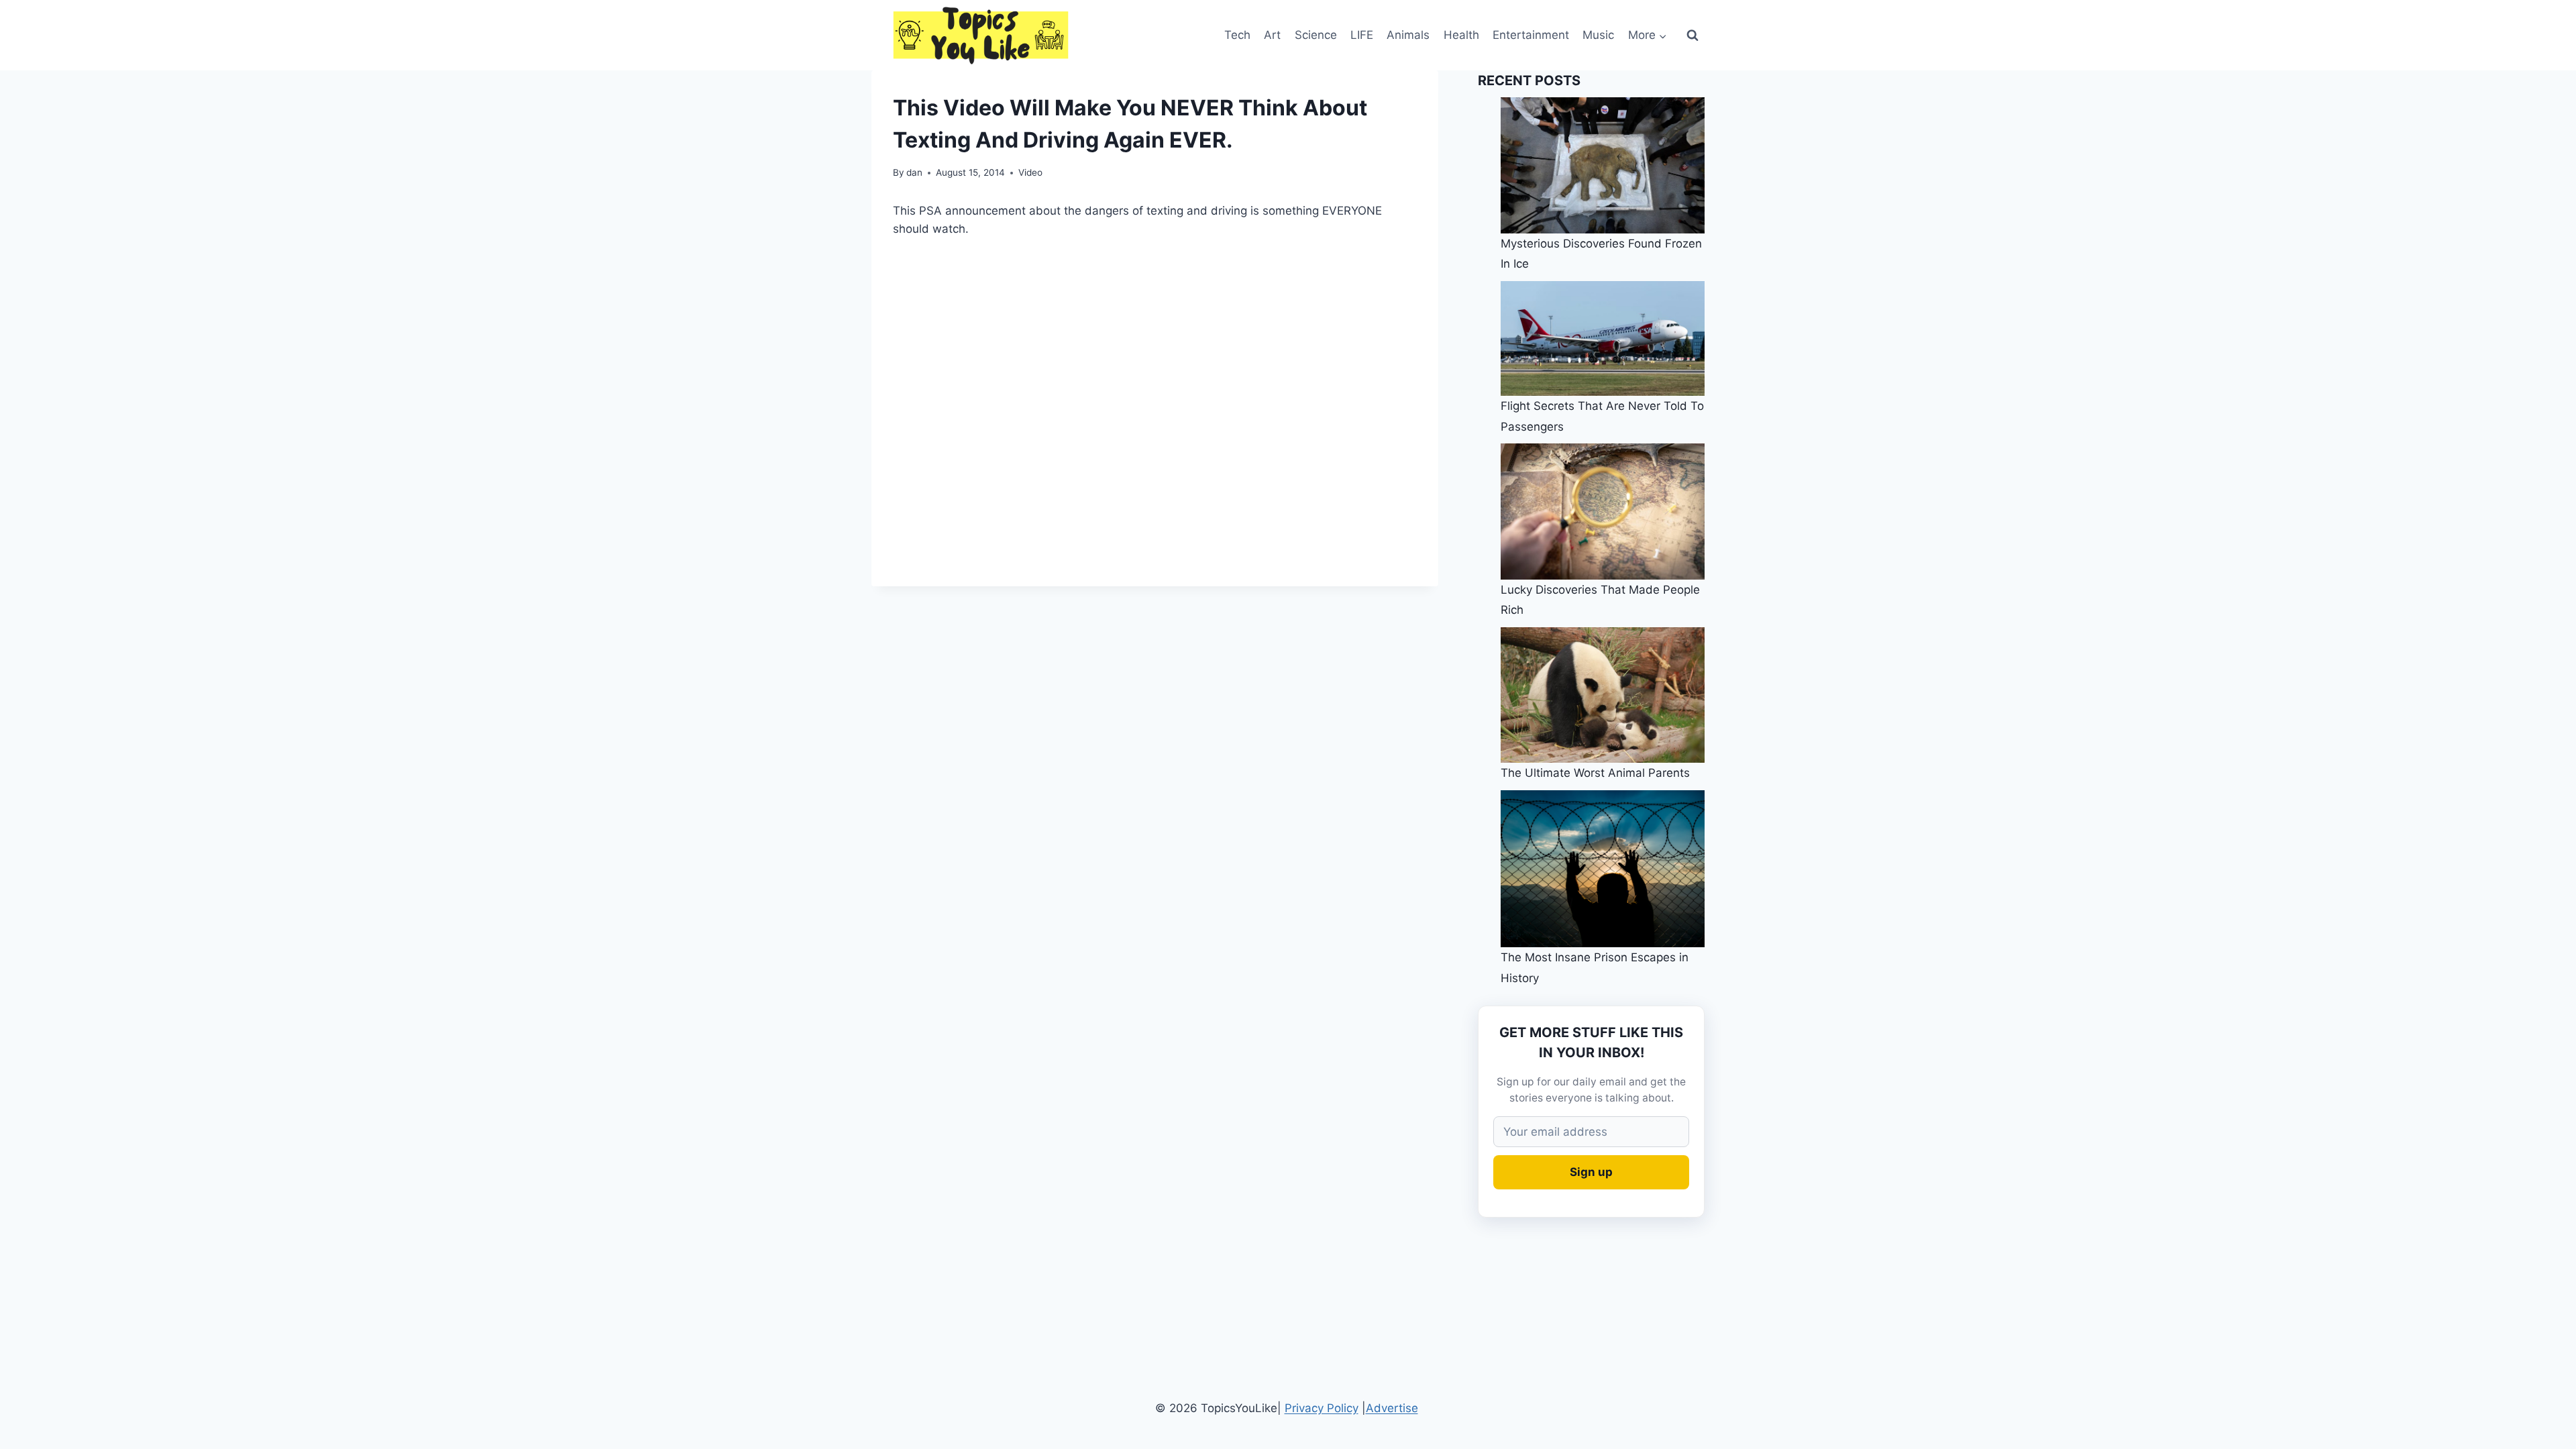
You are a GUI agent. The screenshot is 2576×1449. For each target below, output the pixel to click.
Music (1598, 35)
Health (1461, 35)
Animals (1408, 35)
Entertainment (1531, 35)
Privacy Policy (1322, 1408)
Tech (1237, 35)
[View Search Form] (1693, 36)
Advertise (1392, 1408)
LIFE (1362, 35)
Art (1272, 35)
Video (1030, 172)
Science (1316, 35)
